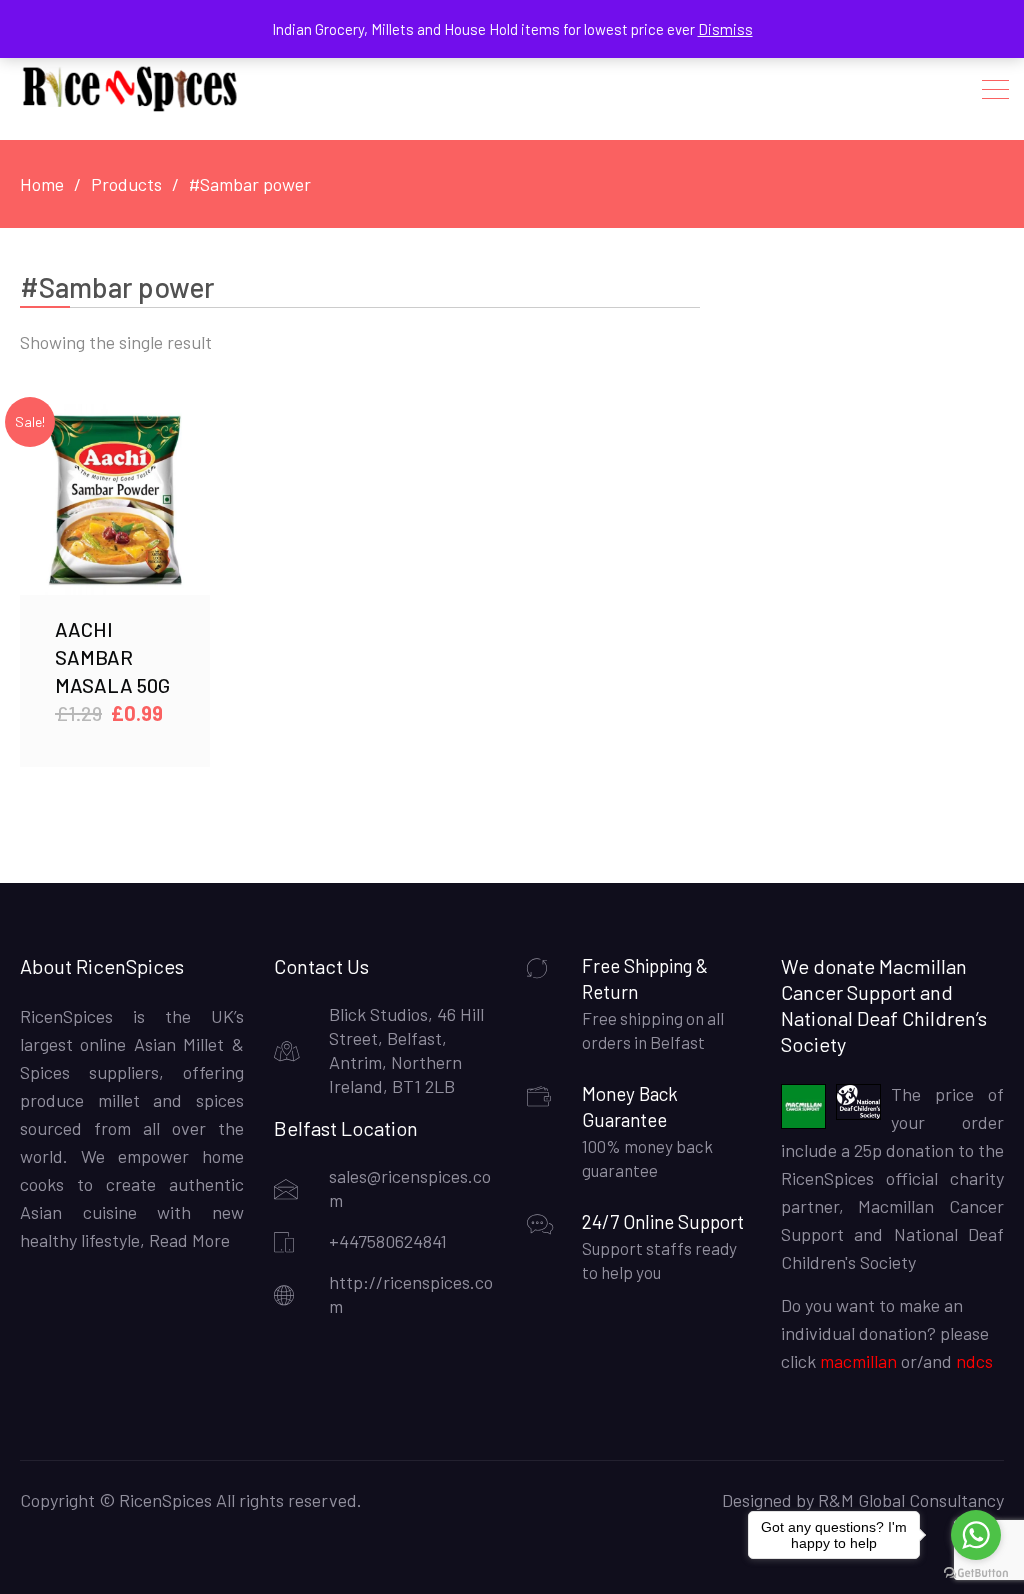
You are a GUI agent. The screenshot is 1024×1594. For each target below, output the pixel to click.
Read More (187, 1240)
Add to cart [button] (115, 499)
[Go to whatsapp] (976, 1535)
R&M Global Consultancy (911, 1500)
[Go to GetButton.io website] (976, 1573)
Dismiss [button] (725, 29)
